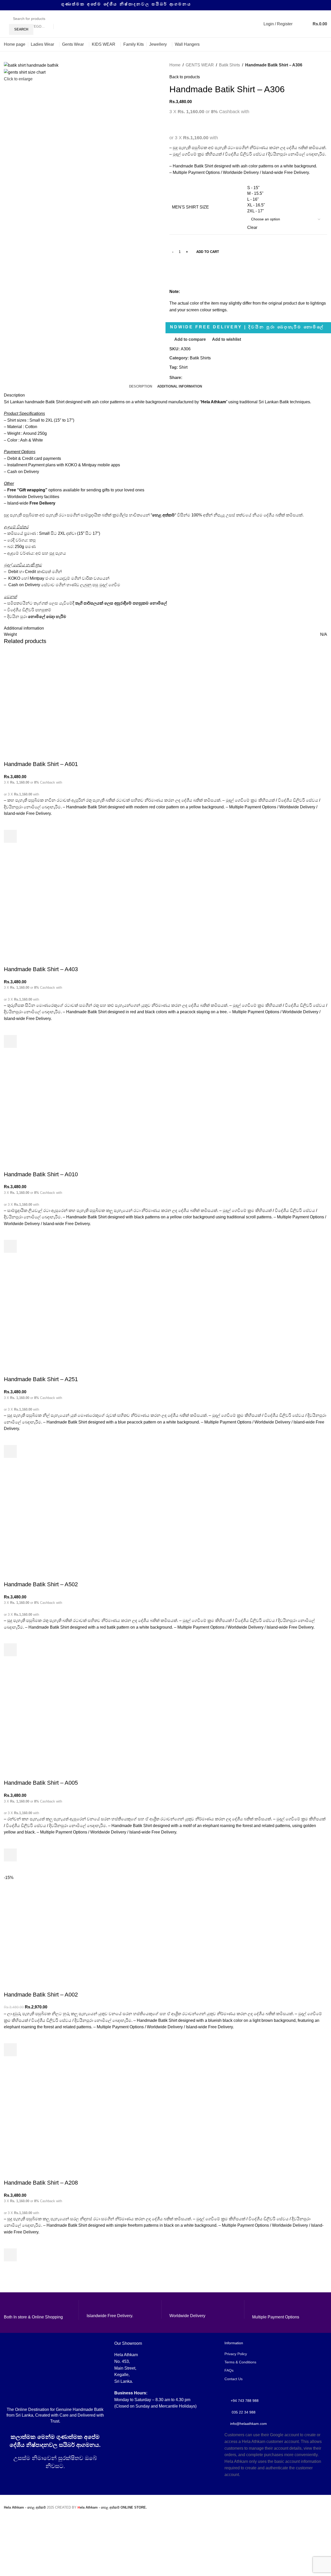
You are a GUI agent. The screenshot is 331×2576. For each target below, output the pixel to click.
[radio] (286, 188)
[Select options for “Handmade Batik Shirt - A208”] (10, 2255)
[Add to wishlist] (10, 823)
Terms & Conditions (240, 2362)
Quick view (10, 849)
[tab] (141, 386)
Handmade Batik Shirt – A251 (41, 1379)
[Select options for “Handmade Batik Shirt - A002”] (10, 2050)
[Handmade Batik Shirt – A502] (43, 1519)
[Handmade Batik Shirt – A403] (43, 904)
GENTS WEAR (200, 65)
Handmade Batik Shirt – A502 (41, 1584)
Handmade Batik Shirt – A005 (41, 1783)
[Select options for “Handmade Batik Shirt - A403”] (10, 1041)
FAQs (229, 2370)
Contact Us (234, 2379)
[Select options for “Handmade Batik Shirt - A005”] (10, 1855)
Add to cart (208, 252)
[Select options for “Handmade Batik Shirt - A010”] (10, 1246)
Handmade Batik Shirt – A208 (41, 2183)
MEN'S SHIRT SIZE (190, 207)
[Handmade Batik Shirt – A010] (43, 1109)
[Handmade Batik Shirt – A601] (43, 699)
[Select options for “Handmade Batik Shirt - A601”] (10, 836)
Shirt (183, 367)
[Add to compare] (10, 754)
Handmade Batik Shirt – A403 (41, 969)
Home (175, 65)
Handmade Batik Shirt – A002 (41, 1995)
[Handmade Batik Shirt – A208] (43, 2117)
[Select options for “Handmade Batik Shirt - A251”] (10, 1451)
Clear (252, 227)
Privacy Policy (236, 2354)
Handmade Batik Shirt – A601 (41, 764)
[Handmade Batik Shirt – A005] (43, 1717)
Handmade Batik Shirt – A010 (41, 1174)
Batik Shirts (230, 65)
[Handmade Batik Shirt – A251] (43, 1314)
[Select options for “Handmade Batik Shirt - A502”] (10, 1650)
